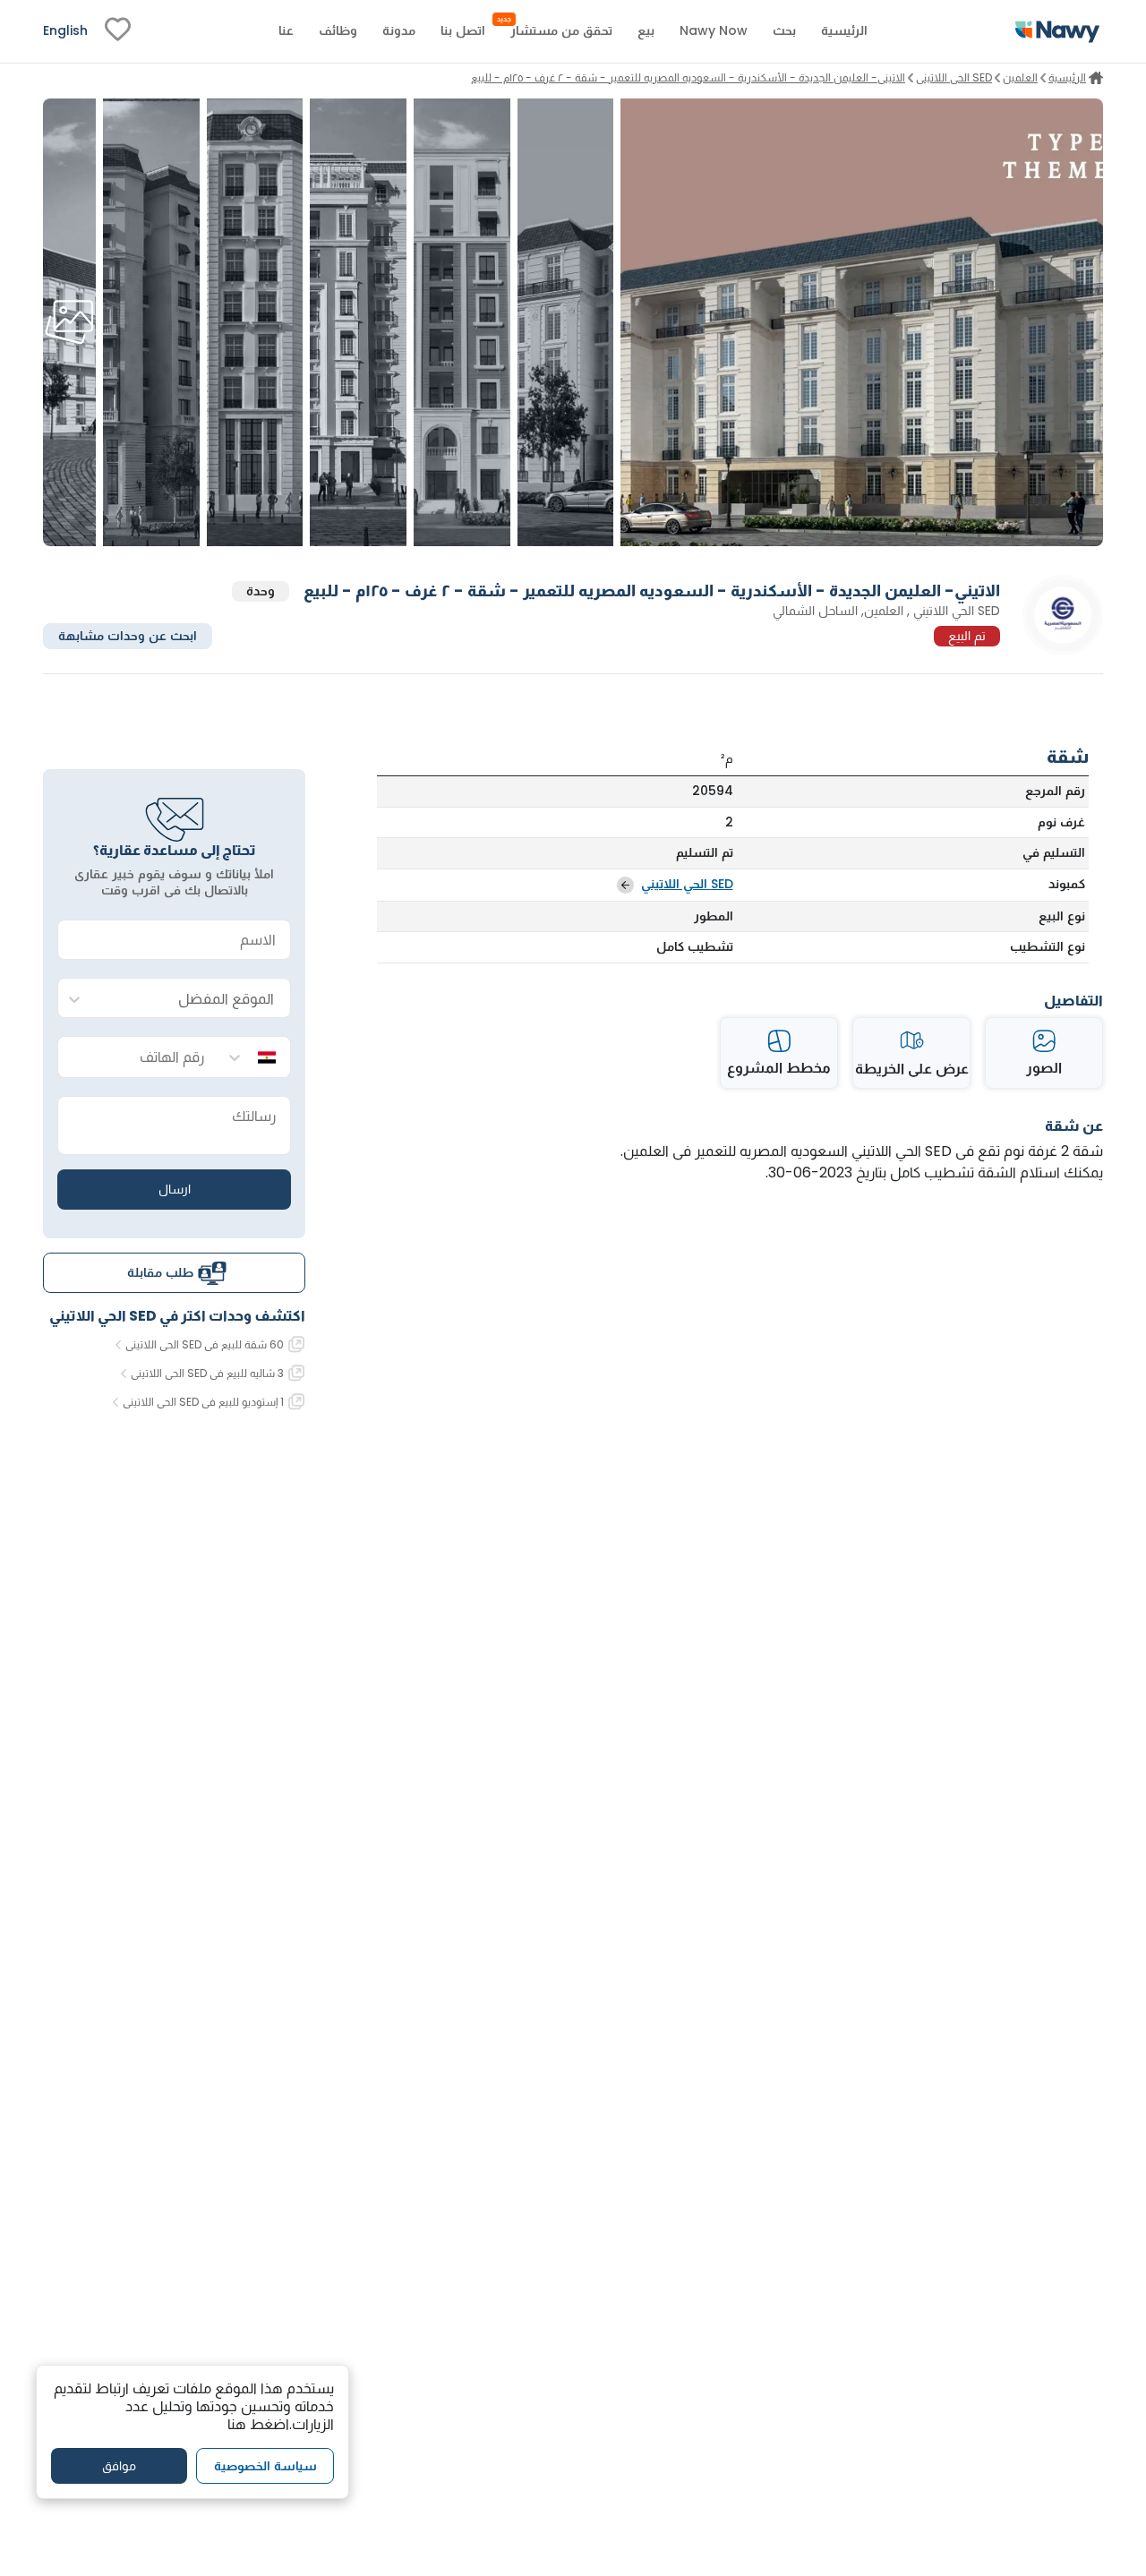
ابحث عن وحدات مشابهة (128, 636)
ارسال (175, 1189)
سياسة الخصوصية (265, 2465)
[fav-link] (118, 31)
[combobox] (192, 999)
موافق (119, 2465)
